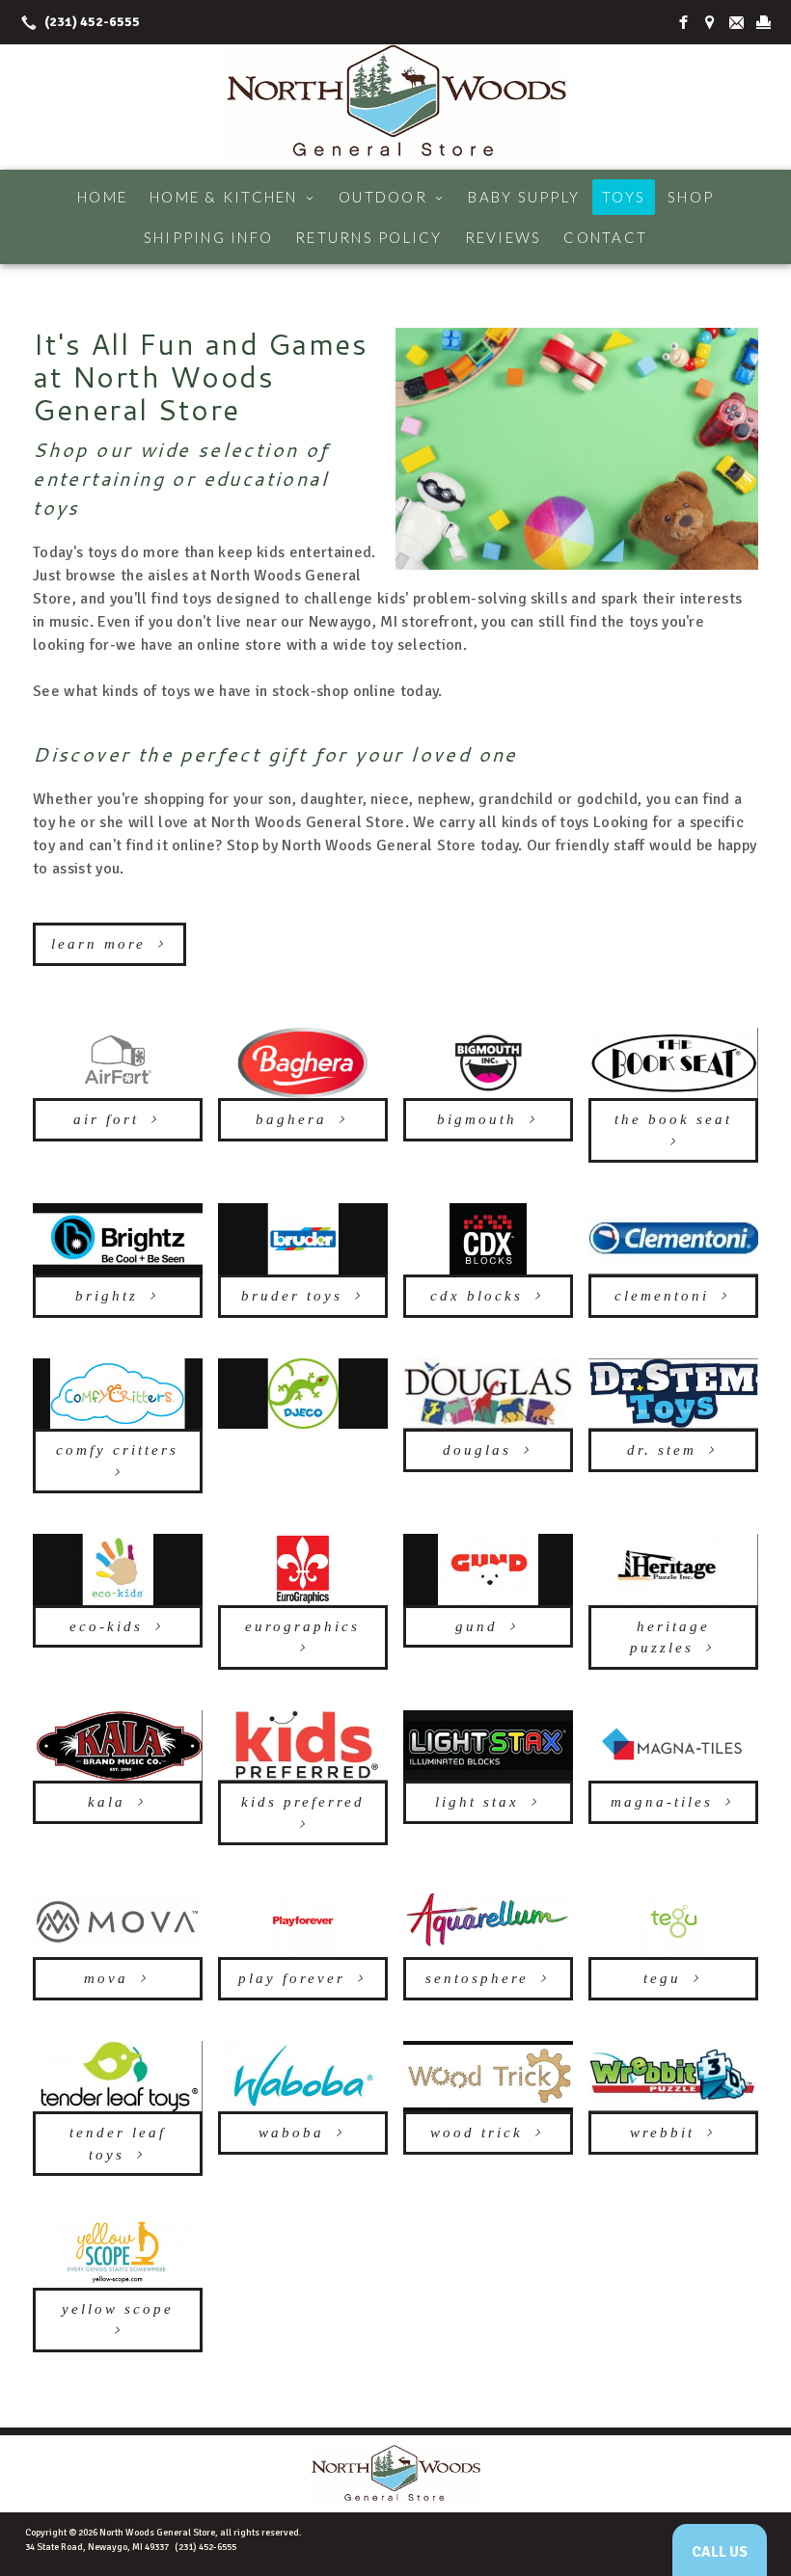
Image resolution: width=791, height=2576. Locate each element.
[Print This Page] (764, 22)
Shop (691, 197)
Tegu (662, 1978)
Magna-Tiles (662, 1802)
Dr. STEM (662, 1450)
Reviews (504, 237)
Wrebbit (662, 2133)
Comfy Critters (117, 1450)
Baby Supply (524, 197)
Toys (624, 197)
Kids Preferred (303, 1802)
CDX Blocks (477, 1296)
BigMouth (477, 1119)
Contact (605, 237)
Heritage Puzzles (670, 1637)
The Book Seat (673, 1119)
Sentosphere (477, 1978)
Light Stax (477, 1802)
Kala (107, 1802)
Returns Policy (369, 237)
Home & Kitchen (233, 197)
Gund (477, 1626)
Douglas (477, 1450)
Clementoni (662, 1296)
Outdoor (392, 197)
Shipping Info (208, 237)
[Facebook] (683, 22)
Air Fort (106, 1119)
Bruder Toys (292, 1296)
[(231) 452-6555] (77, 22)
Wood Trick (477, 2133)
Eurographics (302, 1626)
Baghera (291, 1119)
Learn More (98, 944)
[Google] (710, 22)
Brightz (107, 1296)
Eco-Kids (106, 1626)
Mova (106, 1978)
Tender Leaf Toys (118, 2144)
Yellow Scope (118, 2309)
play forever (292, 1978)
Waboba (291, 2133)
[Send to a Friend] (737, 22)
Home (102, 197)
